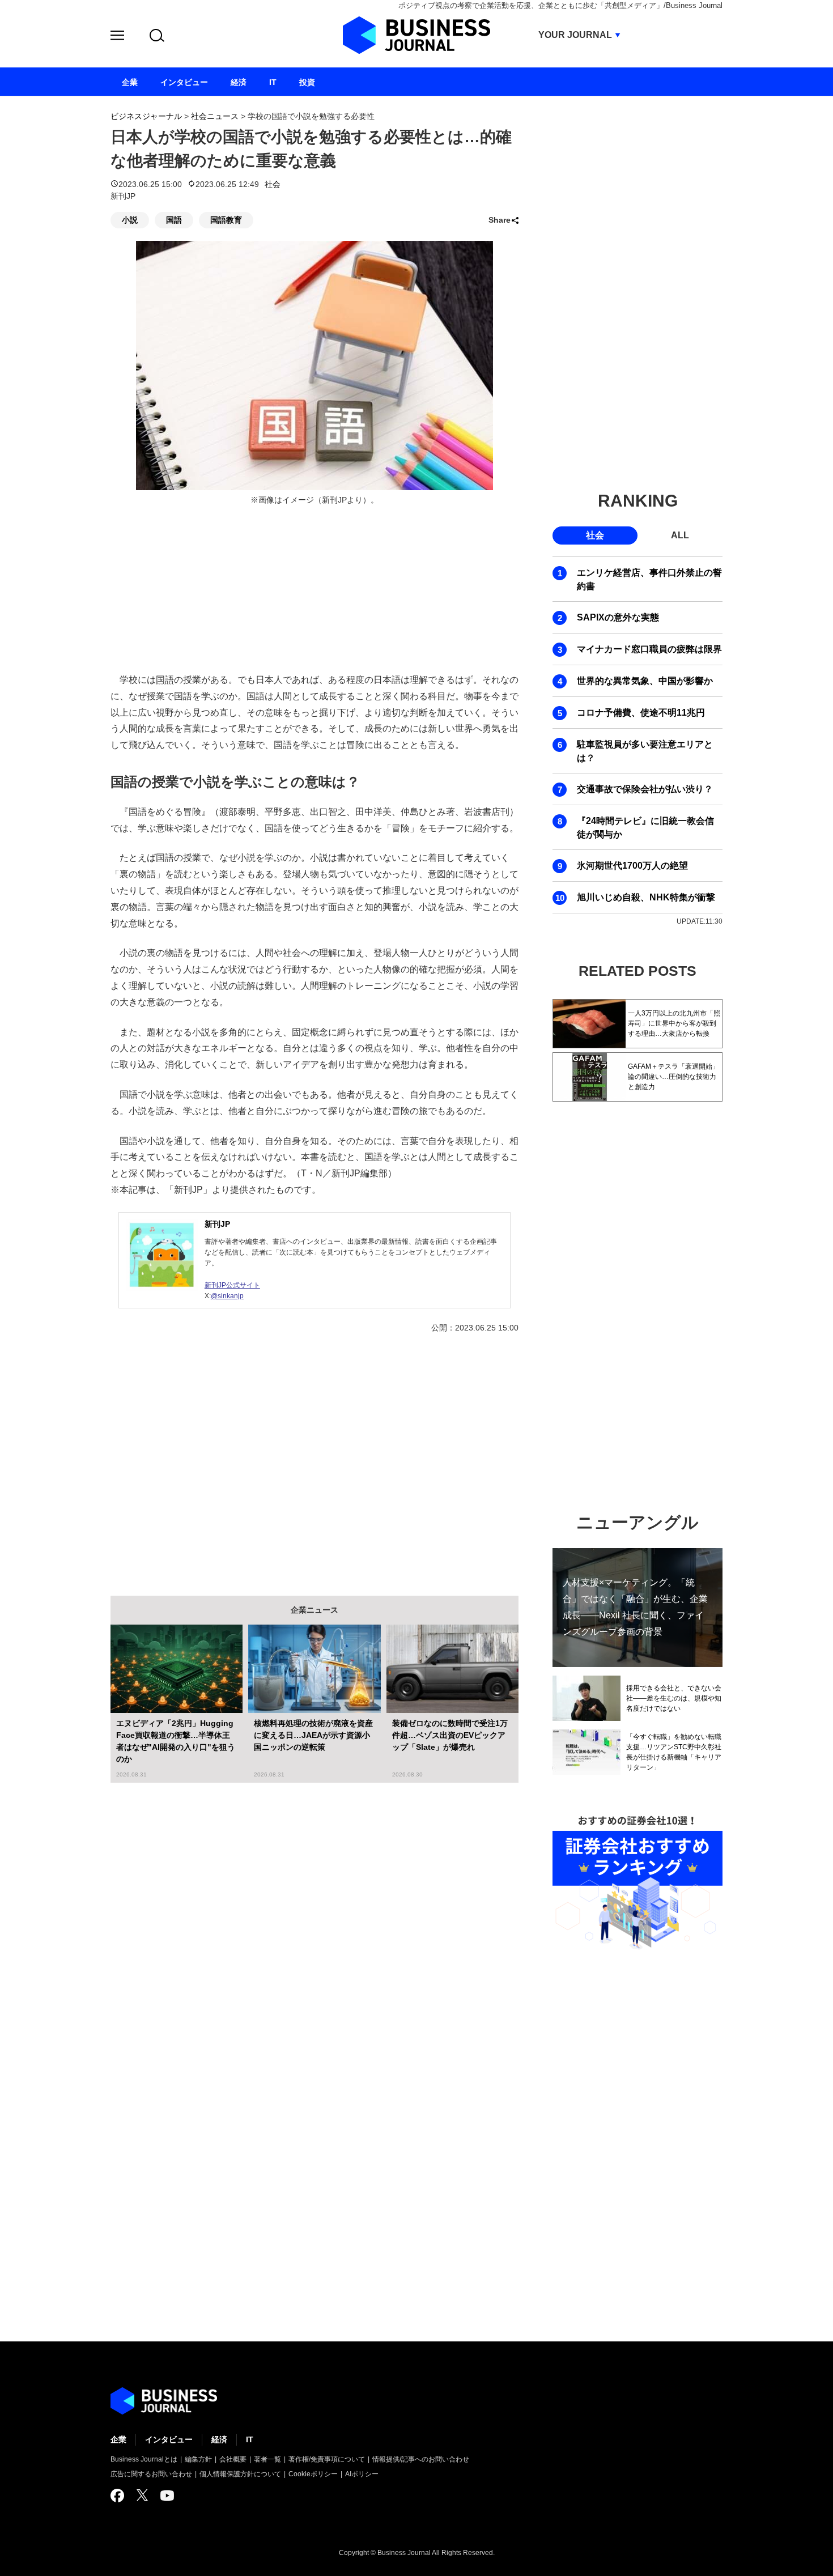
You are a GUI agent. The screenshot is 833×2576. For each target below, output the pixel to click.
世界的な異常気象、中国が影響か (645, 681)
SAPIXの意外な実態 (618, 617)
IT (250, 2439)
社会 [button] (595, 535)
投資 (307, 82)
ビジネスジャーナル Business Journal (416, 35)
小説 (130, 220)
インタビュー (169, 2439)
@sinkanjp (227, 1296)
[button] (117, 37)
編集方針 (198, 2459)
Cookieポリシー (313, 2474)
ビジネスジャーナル (146, 116)
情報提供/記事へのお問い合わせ (421, 2459)
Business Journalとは (144, 2459)
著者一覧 (267, 2459)
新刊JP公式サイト (232, 1285)
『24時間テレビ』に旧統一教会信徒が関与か (645, 828)
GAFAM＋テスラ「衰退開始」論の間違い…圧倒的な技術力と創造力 (673, 1077)
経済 (219, 2439)
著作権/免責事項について (327, 2459)
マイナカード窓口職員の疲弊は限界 (649, 649)
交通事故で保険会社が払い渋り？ (645, 789)
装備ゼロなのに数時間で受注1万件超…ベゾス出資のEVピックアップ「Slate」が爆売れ (450, 1735)
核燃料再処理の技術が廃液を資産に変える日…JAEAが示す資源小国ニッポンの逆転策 (313, 1735)
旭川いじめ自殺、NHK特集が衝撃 (646, 897)
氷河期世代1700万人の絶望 (632, 866)
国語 (174, 220)
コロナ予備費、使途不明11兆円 (641, 713)
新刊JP (217, 1224)
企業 (118, 2439)
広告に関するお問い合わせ (151, 2474)
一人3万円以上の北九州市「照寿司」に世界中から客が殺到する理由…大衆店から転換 (674, 1023)
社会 (273, 184)
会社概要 (233, 2459)
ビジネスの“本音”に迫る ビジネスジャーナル (164, 2401)
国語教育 (226, 220)
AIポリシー (362, 2474)
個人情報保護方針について (240, 2474)
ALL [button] (680, 535)
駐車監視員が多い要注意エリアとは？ (645, 751)
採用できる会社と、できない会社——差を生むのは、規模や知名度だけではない (674, 1698)
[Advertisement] (314, 1456)
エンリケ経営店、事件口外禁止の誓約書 (649, 579)
